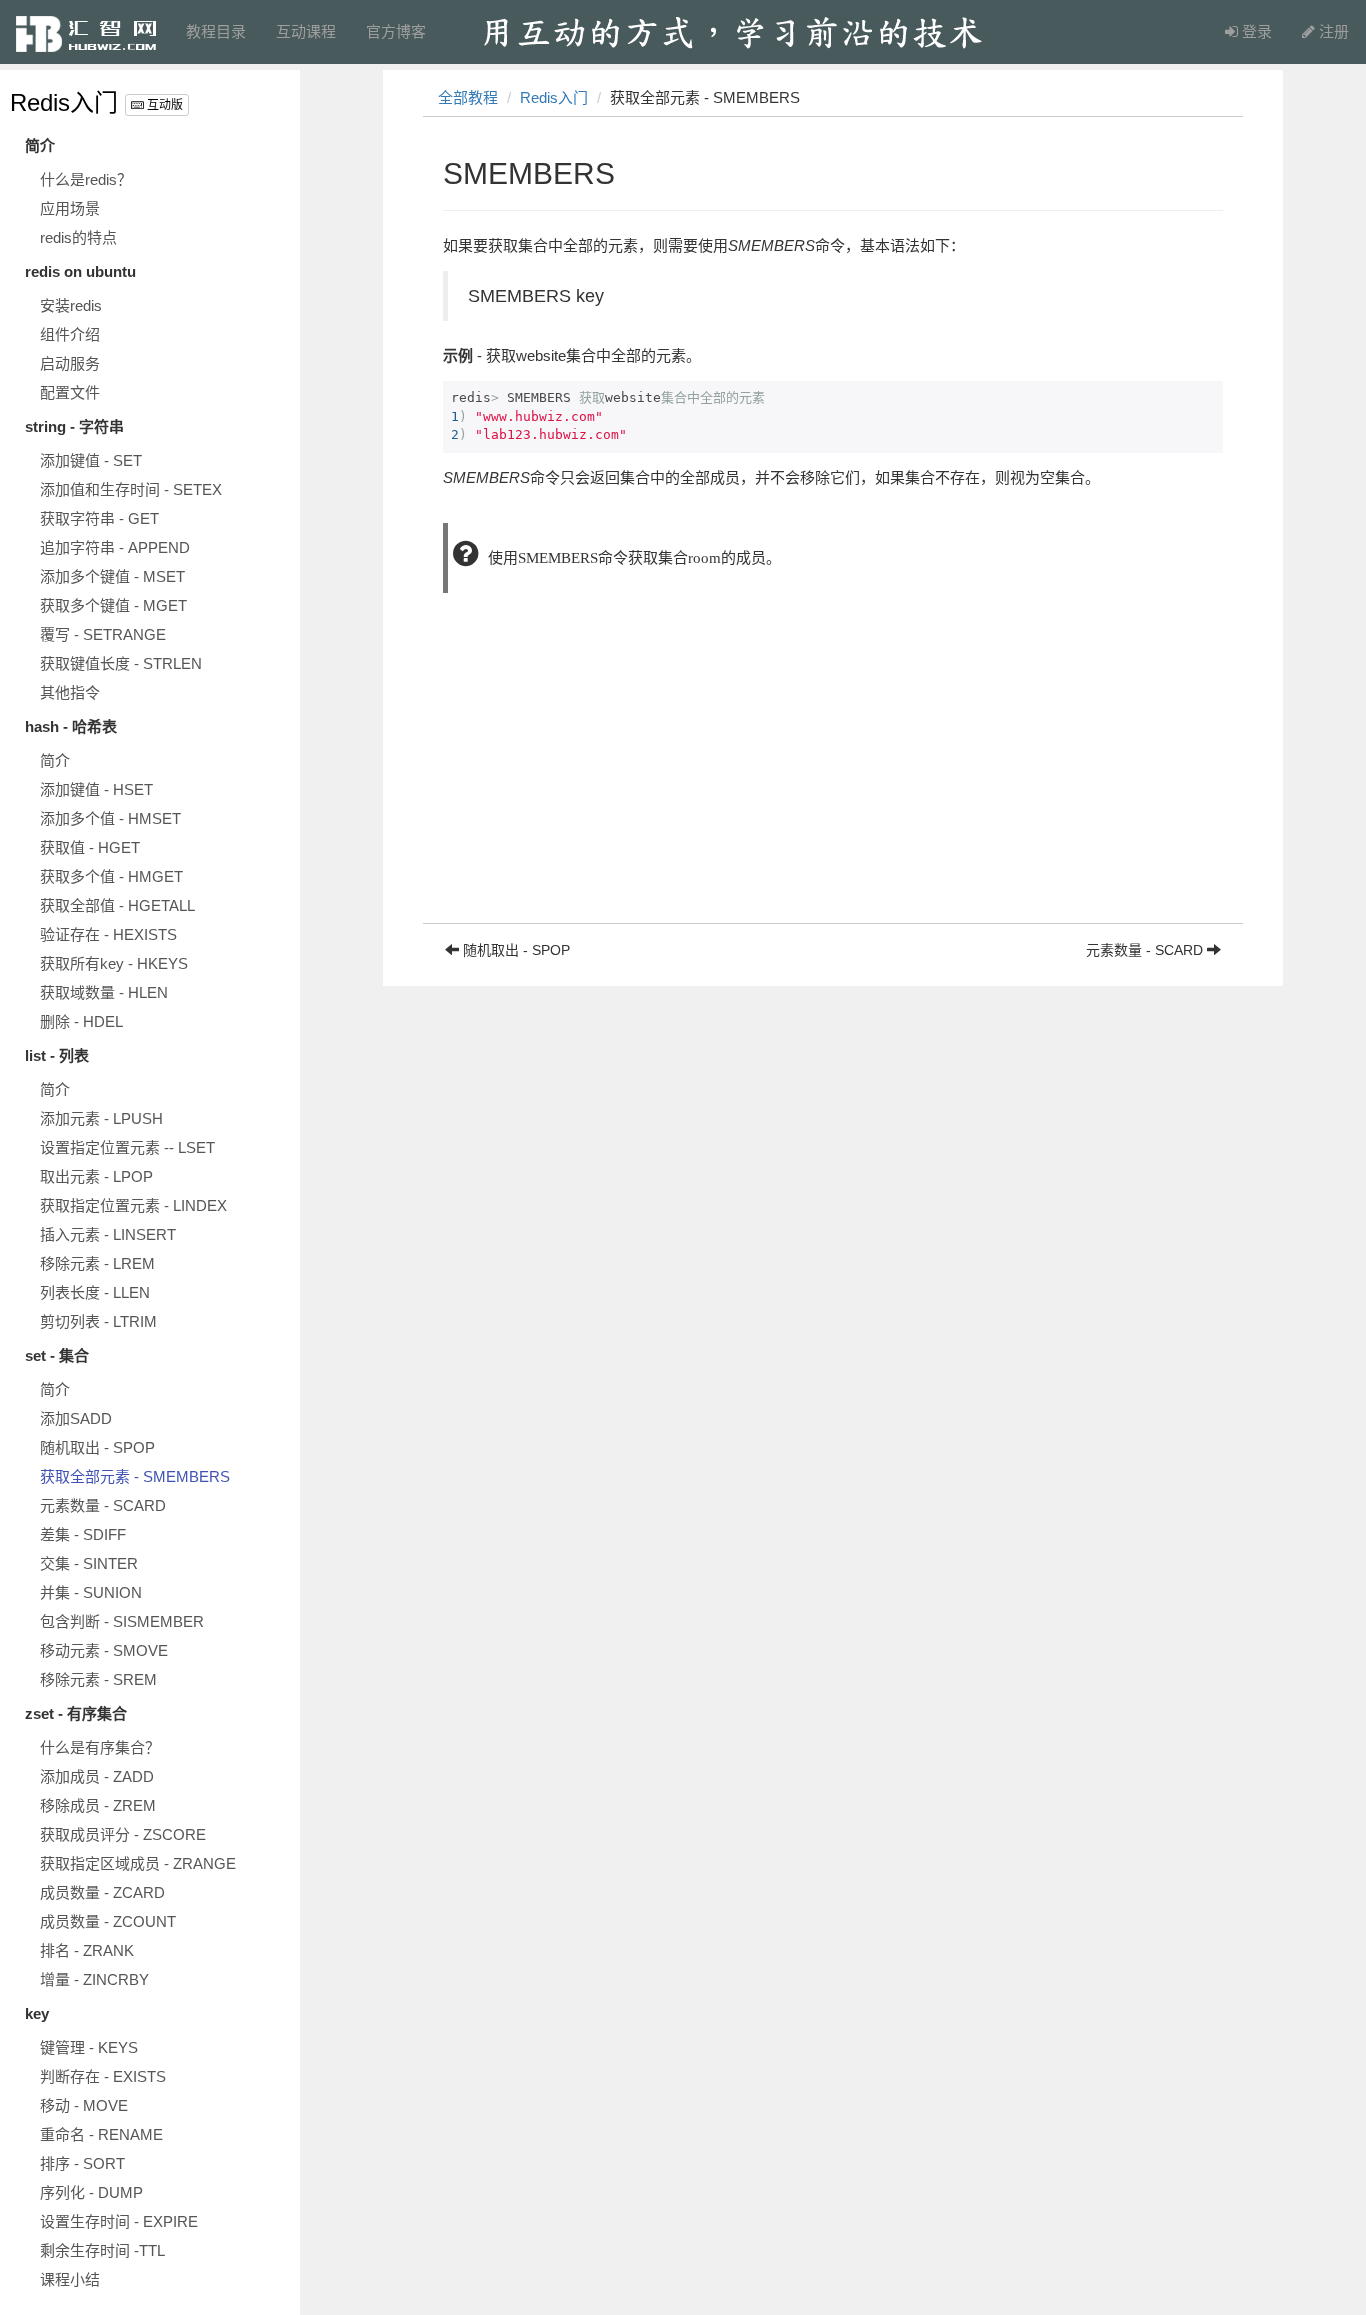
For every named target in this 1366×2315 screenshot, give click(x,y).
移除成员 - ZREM (98, 1805)
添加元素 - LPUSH (101, 1118)
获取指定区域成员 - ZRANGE (138, 1863)
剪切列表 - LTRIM (98, 1321)
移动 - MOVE (84, 2105)
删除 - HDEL (81, 1021)
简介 (55, 760)
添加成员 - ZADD (97, 1776)
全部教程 (468, 97)
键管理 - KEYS (89, 2047)
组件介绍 (70, 334)
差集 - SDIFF (83, 1534)
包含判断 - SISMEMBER (122, 1621)
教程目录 (216, 31)
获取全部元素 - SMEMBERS (135, 1476)
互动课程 (306, 31)
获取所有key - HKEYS (114, 963)
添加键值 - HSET (96, 789)
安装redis (71, 305)
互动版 (163, 105)
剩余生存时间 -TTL (102, 2250)
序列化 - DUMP (91, 2192)
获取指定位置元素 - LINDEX (133, 1205)
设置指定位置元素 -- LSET (127, 1147)
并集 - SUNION (91, 1592)
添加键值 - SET (91, 460)
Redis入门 (64, 102)
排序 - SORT (82, 2163)
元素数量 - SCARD (103, 1505)
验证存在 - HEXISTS (108, 934)
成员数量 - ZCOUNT (108, 1921)
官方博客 (396, 31)
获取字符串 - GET (99, 518)
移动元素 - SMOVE (104, 1650)
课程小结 (70, 2279)
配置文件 (70, 392)
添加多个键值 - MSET (112, 576)
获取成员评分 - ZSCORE (123, 1834)
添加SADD (76, 1418)
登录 (1255, 31)
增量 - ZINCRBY (94, 1979)
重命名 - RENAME (101, 2134)
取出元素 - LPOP (96, 1176)
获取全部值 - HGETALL (117, 905)
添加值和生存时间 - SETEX (131, 489)
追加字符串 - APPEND (115, 547)
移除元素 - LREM (97, 1263)
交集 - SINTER (89, 1563)
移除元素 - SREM (98, 1679)
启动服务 (70, 363)
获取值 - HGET (90, 847)
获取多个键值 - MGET (113, 605)
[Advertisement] (833, 783)
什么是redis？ (86, 179)
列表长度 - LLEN (95, 1292)
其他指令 (70, 692)
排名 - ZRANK (87, 1950)
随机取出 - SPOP (97, 1447)
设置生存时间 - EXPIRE (119, 2221)
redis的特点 (78, 237)
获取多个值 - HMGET (111, 876)
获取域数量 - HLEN (104, 992)
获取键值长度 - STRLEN (121, 663)
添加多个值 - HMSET (110, 818)
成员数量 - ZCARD (102, 1892)
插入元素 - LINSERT (108, 1234)
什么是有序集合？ (100, 1747)
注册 (1332, 31)
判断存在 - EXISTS (103, 2076)
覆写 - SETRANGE (103, 634)
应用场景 (70, 208)
